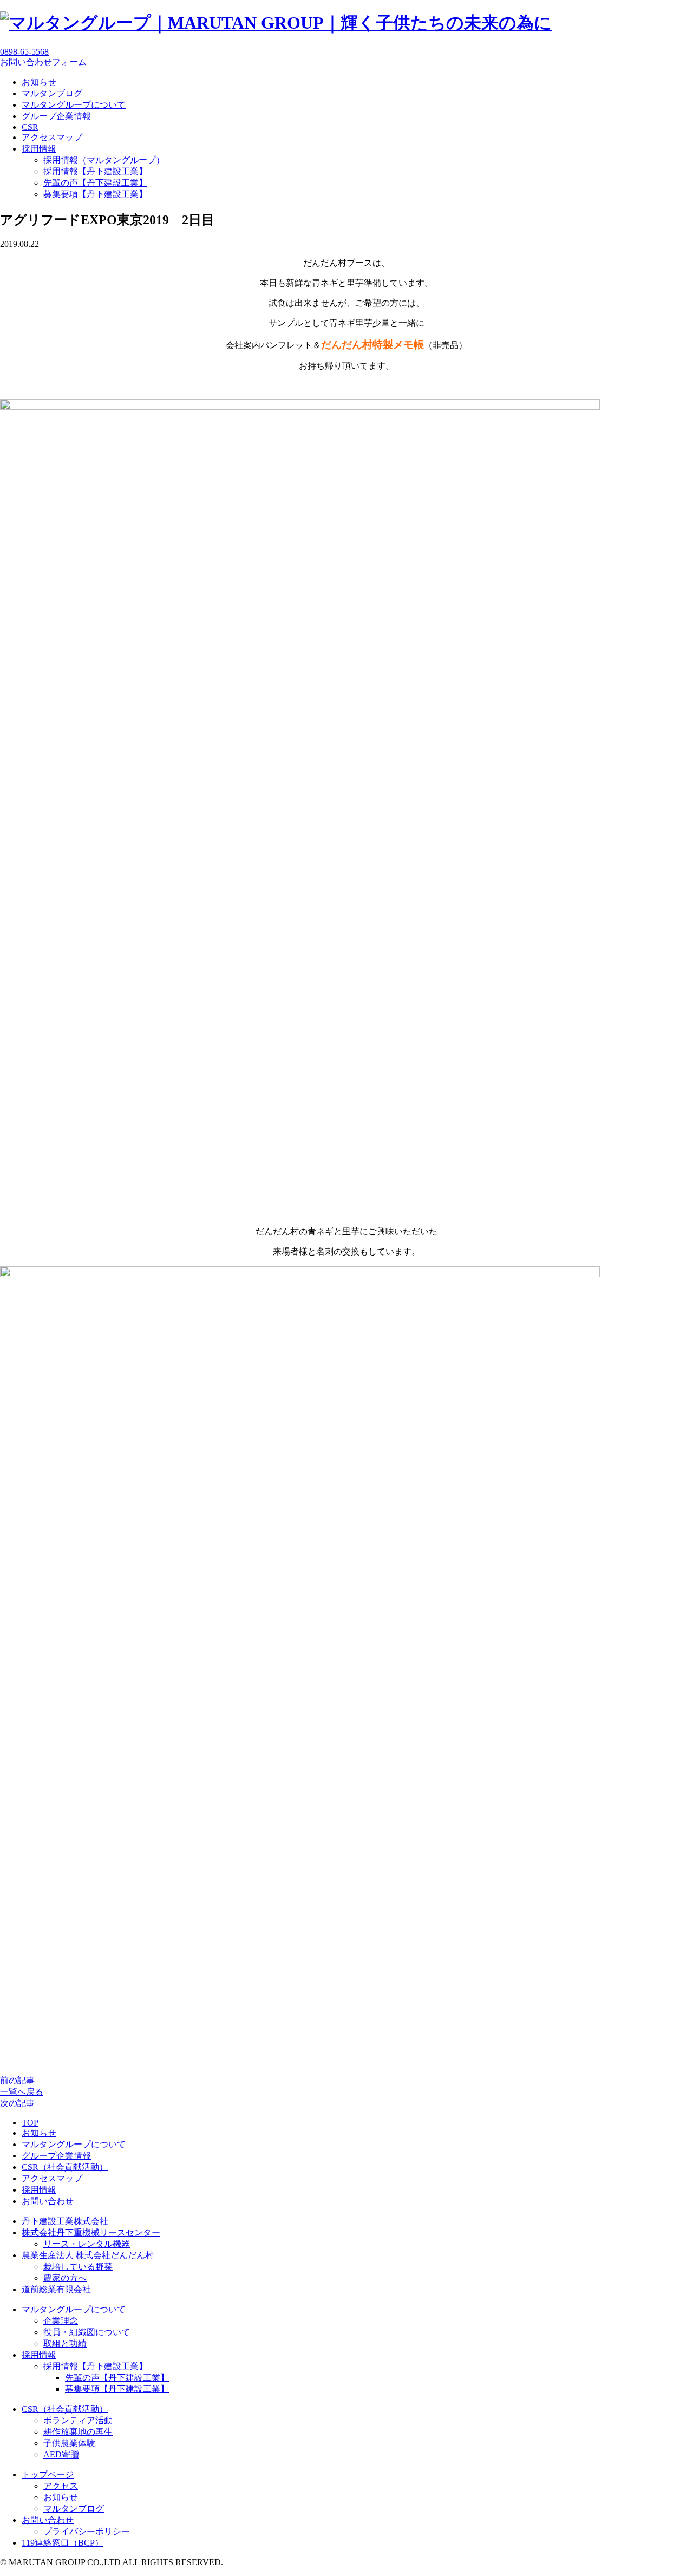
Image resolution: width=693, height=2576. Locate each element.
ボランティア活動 (78, 2420)
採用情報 (39, 149)
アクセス (61, 2486)
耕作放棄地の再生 (78, 2432)
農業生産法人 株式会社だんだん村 (88, 2255)
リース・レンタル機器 (87, 2244)
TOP (30, 2123)
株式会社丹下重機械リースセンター (91, 2232)
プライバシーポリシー (87, 2531)
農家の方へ (65, 2278)
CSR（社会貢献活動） (65, 2167)
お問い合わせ (48, 2201)
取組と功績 (65, 2343)
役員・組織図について (87, 2332)
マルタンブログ (52, 93)
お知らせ (39, 82)
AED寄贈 (61, 2454)
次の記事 (17, 2103)
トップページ (48, 2474)
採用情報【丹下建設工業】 (95, 171)
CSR (30, 127)
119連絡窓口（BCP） (63, 2543)
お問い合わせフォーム (43, 62)
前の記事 (17, 2080)
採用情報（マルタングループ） (104, 160)
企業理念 (61, 2321)
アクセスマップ (52, 137)
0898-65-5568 (24, 52)
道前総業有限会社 (56, 2289)
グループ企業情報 (56, 116)
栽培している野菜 (78, 2267)
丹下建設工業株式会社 (65, 2221)
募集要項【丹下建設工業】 (95, 194)
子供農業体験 (69, 2443)
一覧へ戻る (22, 2092)
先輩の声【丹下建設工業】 (95, 183)
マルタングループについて (74, 105)
